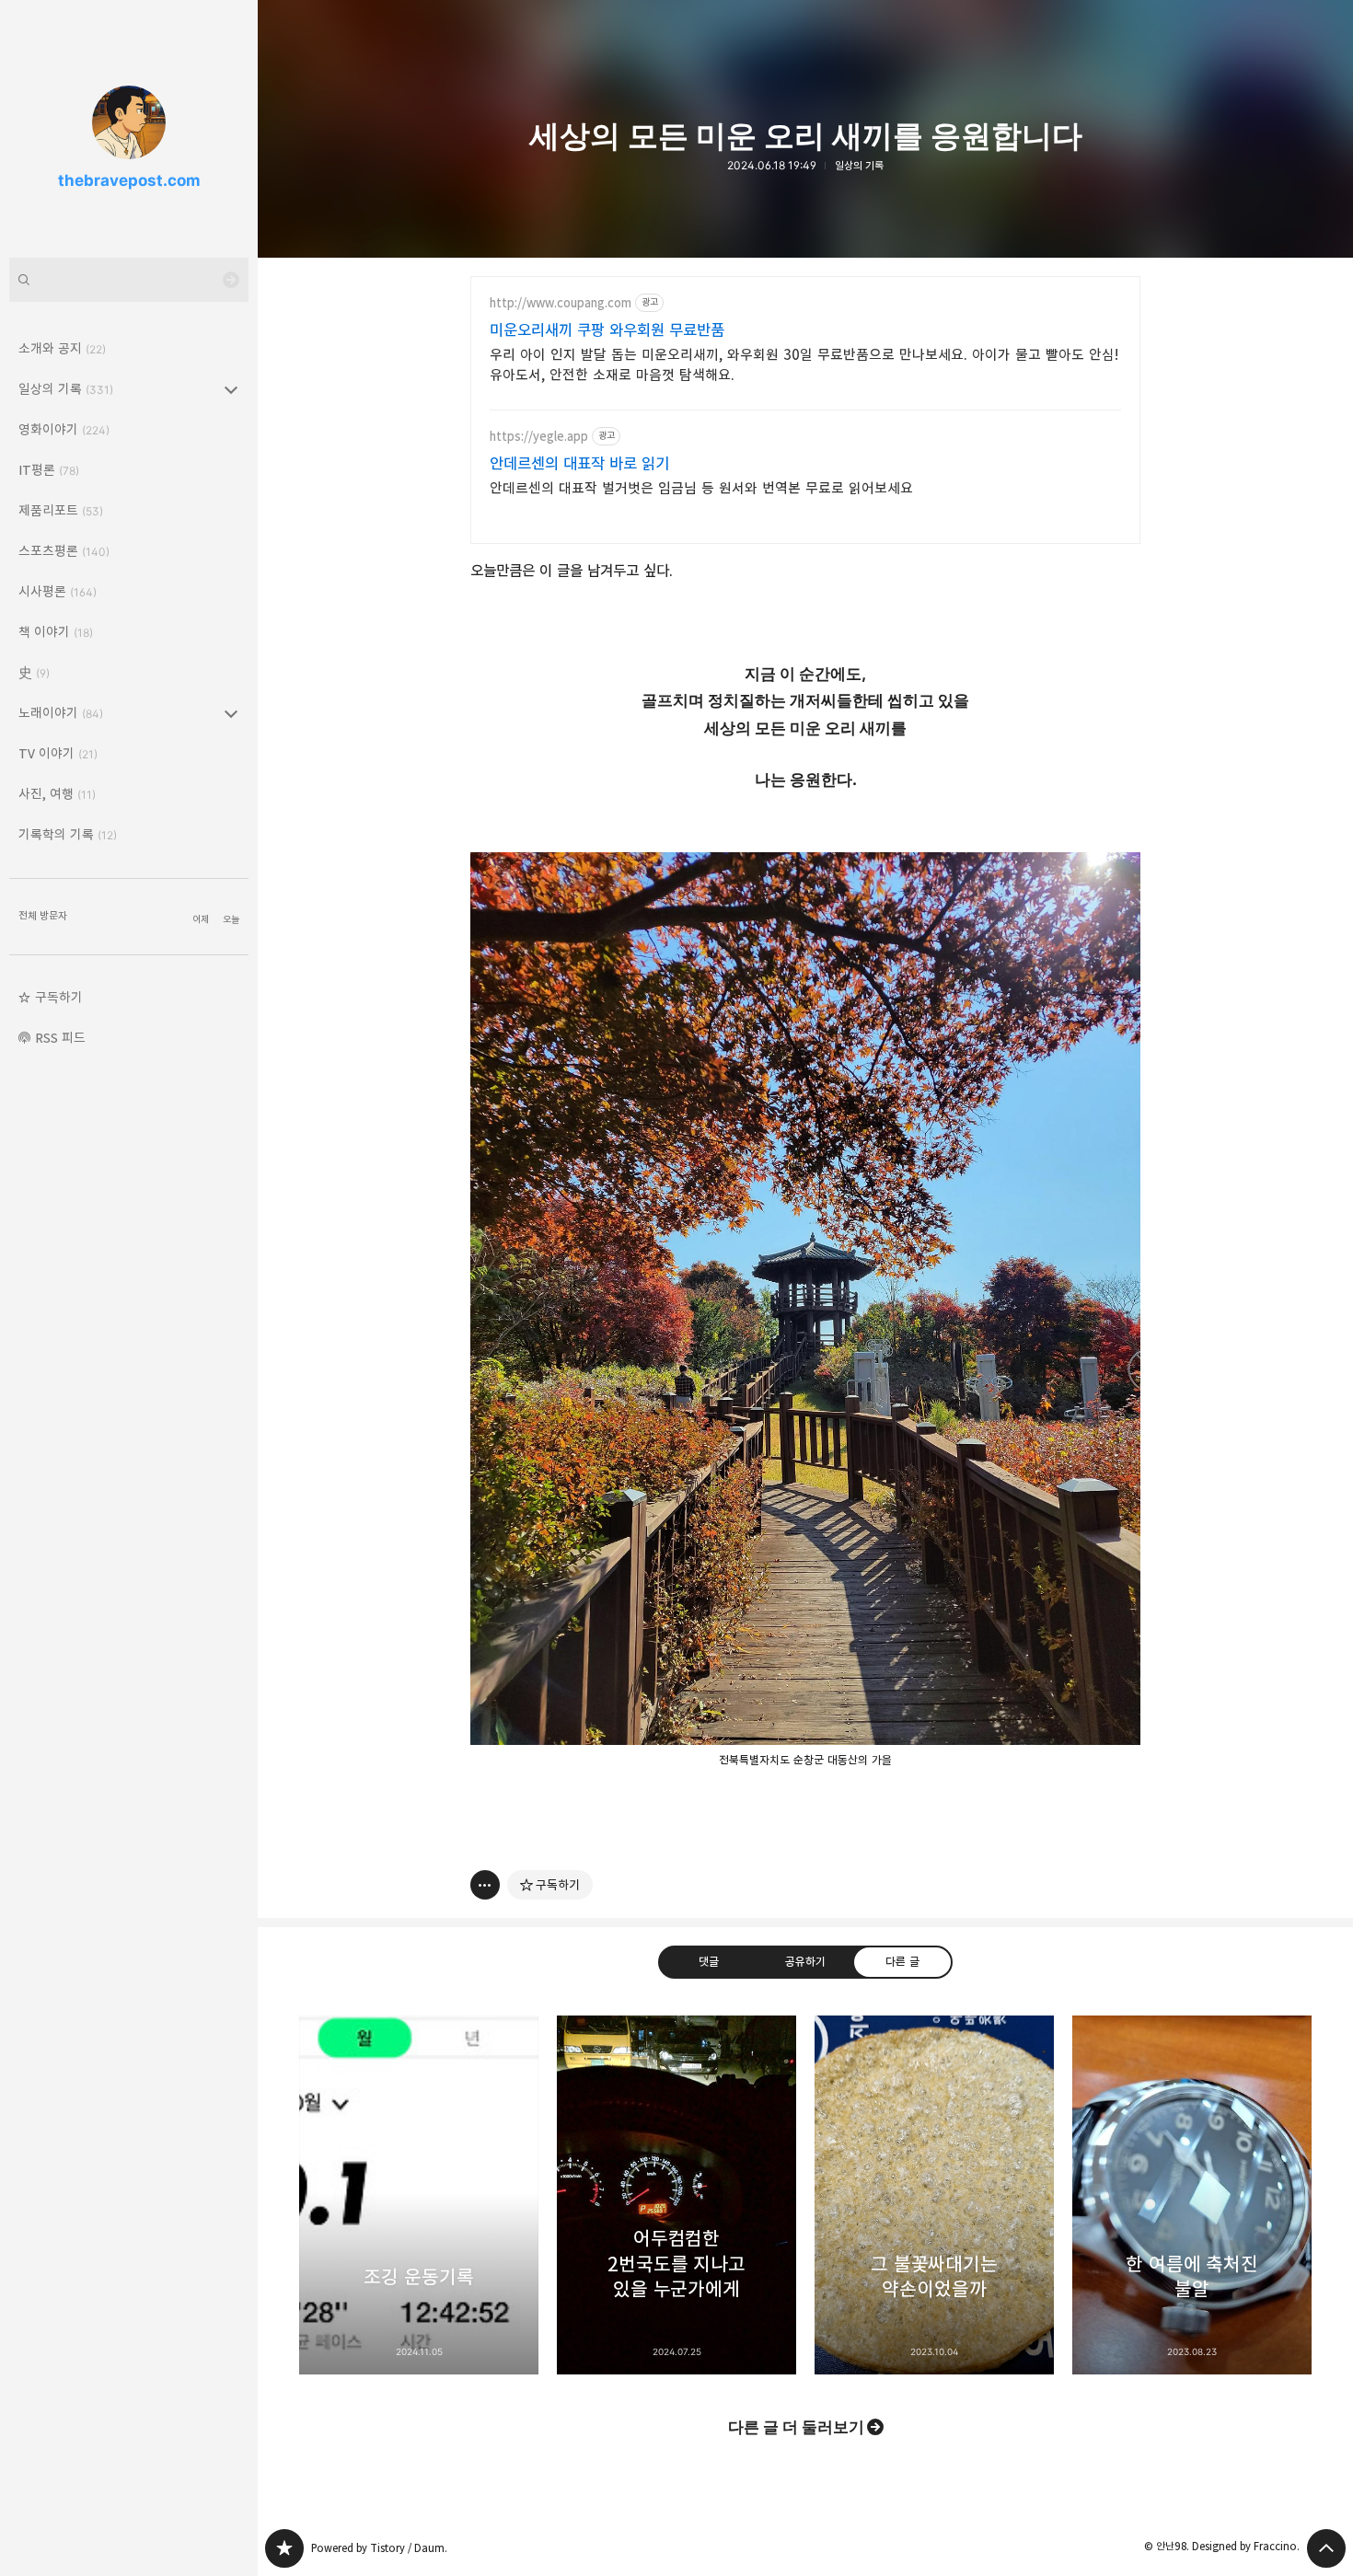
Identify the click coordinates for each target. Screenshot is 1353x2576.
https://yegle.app (539, 437)
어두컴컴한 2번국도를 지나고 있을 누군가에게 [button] (676, 2195)
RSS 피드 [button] (60, 1038)
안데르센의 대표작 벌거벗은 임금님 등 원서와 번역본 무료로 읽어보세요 (701, 488)
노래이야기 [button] (61, 713)
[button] (129, 998)
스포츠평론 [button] (64, 551)
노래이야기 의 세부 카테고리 (231, 713)
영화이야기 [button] (64, 429)
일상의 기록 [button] (66, 389)
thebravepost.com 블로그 (284, 2548)
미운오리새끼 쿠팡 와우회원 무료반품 (607, 330)
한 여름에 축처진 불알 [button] (1192, 2195)
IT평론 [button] (49, 470)
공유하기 (805, 1961)
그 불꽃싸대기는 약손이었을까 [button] (934, 2195)
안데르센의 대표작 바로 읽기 (579, 464)
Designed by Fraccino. (1246, 2546)
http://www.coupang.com (561, 303)
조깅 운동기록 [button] (419, 2195)
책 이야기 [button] (56, 632)
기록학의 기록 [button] (68, 834)
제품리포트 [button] (61, 510)
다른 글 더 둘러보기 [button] (796, 2427)
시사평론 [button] (58, 591)
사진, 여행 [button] (57, 794)
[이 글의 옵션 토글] (485, 1885)
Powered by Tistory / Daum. (379, 2548)
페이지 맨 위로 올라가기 (1326, 2548)
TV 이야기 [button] (58, 753)
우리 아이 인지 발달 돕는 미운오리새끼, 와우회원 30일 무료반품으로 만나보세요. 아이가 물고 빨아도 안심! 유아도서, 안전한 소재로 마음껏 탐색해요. (804, 365)
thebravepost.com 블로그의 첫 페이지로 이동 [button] (129, 129)
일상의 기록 (859, 166)
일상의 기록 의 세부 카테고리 (231, 389)
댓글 (709, 1961)
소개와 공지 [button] (62, 348)
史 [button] (34, 672)
